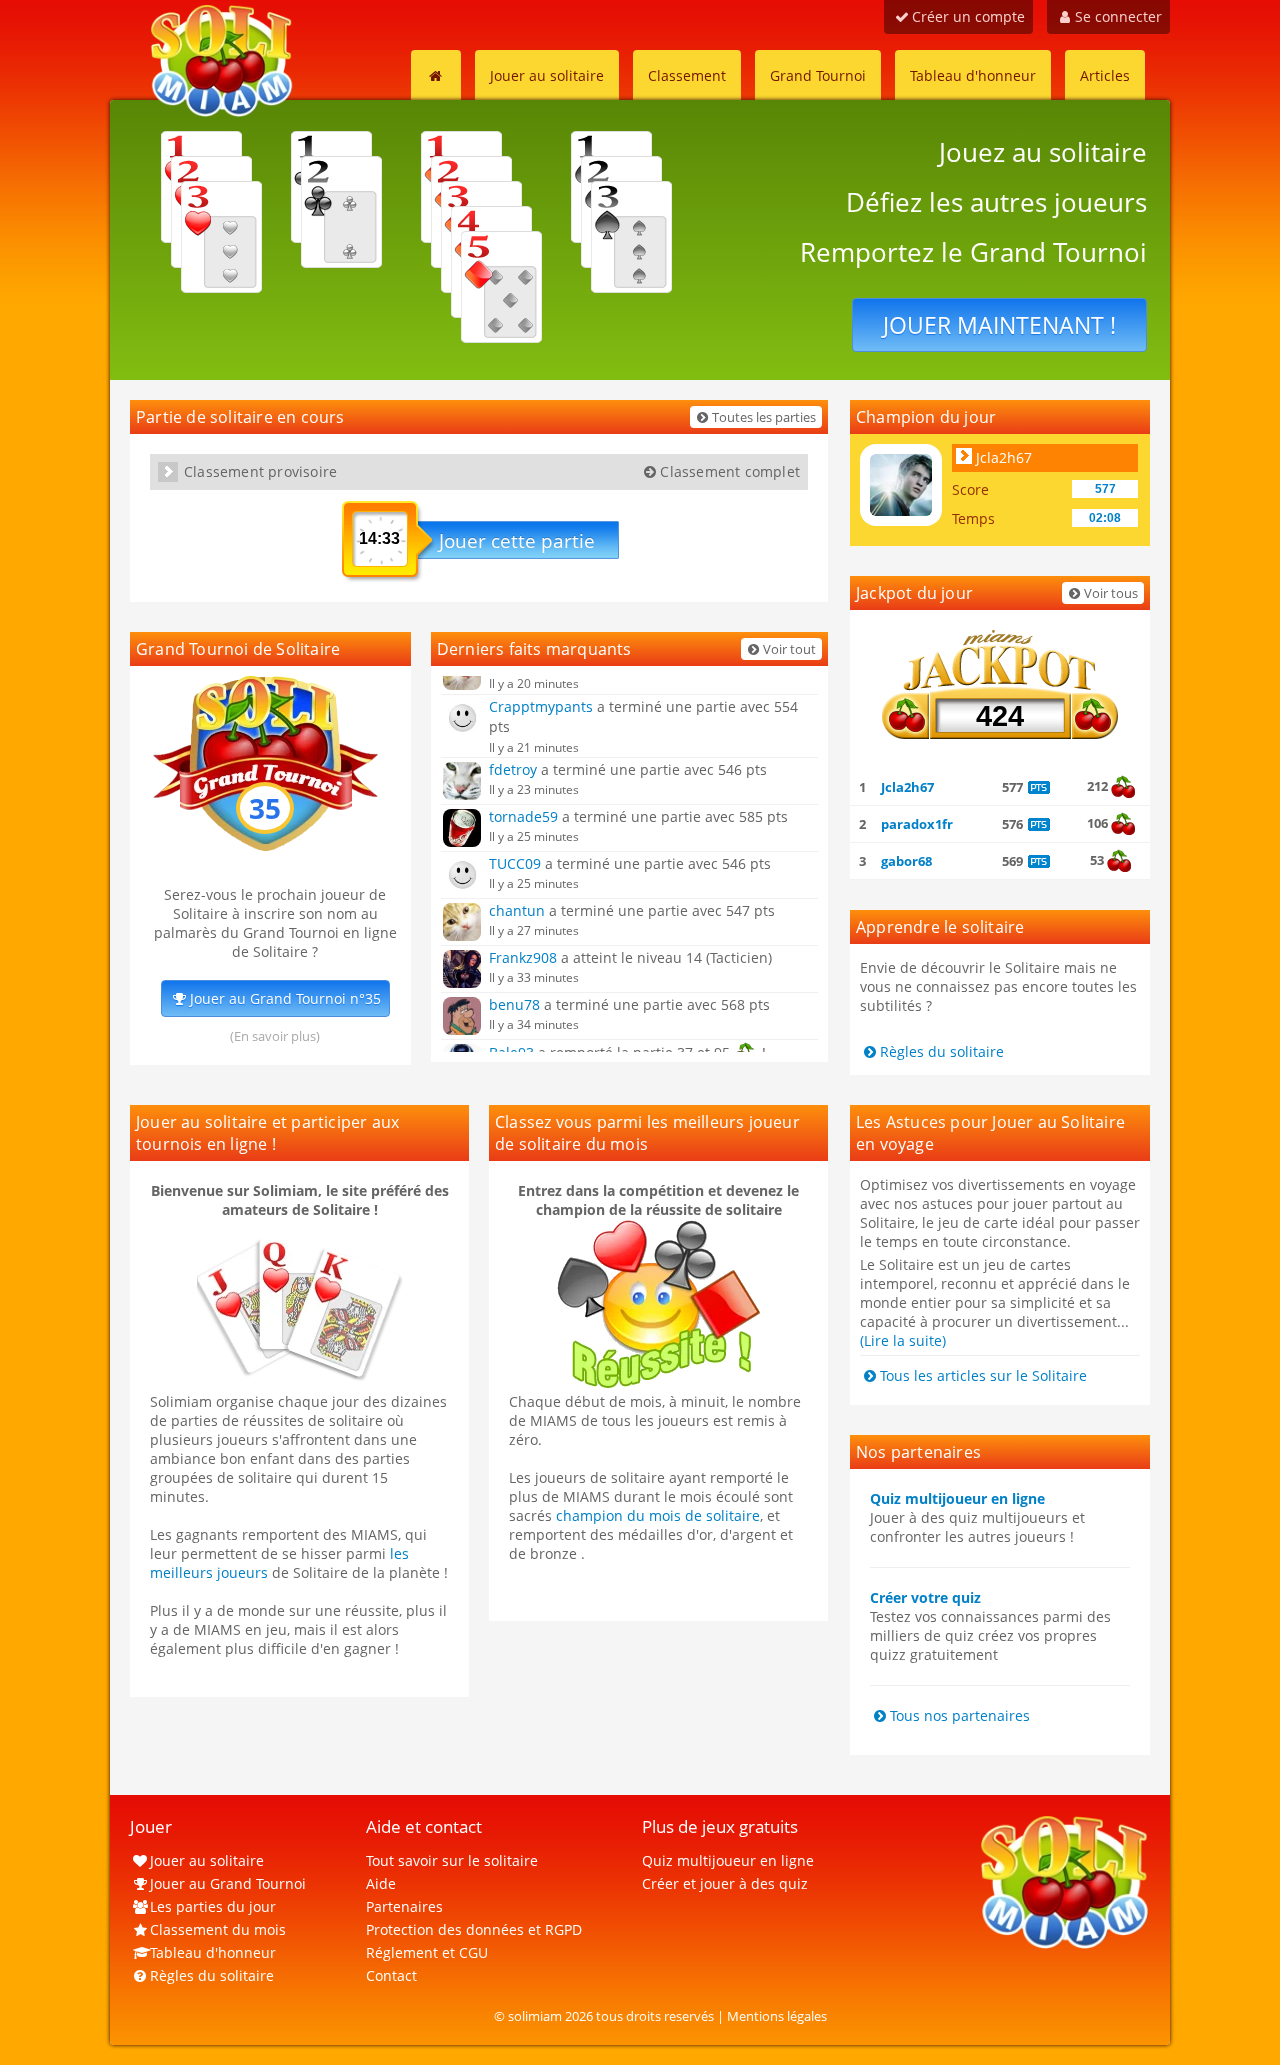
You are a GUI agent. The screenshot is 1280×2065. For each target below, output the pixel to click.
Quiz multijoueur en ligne (957, 1498)
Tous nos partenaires (960, 1715)
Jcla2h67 (1004, 457)
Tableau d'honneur (973, 75)
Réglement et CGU (427, 1952)
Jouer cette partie (517, 540)
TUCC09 (515, 863)
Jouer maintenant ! (999, 325)
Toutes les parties (764, 417)
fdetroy (513, 769)
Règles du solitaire (942, 1051)
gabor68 (906, 861)
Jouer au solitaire (547, 75)
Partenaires (404, 1906)
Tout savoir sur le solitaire (452, 1860)
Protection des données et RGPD (474, 1929)
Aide (381, 1883)
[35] (265, 846)
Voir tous (1111, 593)
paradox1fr (917, 824)
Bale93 (511, 1051)
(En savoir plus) (275, 1036)
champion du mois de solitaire (658, 1515)
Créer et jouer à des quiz (725, 1883)
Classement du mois (218, 1929)
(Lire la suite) (903, 1340)
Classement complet (730, 471)
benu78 (514, 1004)
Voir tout (789, 649)
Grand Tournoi (818, 75)
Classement (687, 75)
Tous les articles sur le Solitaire (983, 1375)
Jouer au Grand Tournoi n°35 (285, 998)
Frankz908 (523, 957)
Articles (1105, 75)
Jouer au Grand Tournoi (228, 1883)
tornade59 (523, 816)
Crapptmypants (541, 706)
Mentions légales (777, 2016)
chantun (517, 910)
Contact (391, 1975)
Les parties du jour (213, 1906)
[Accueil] (436, 75)
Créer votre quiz (925, 1597)
